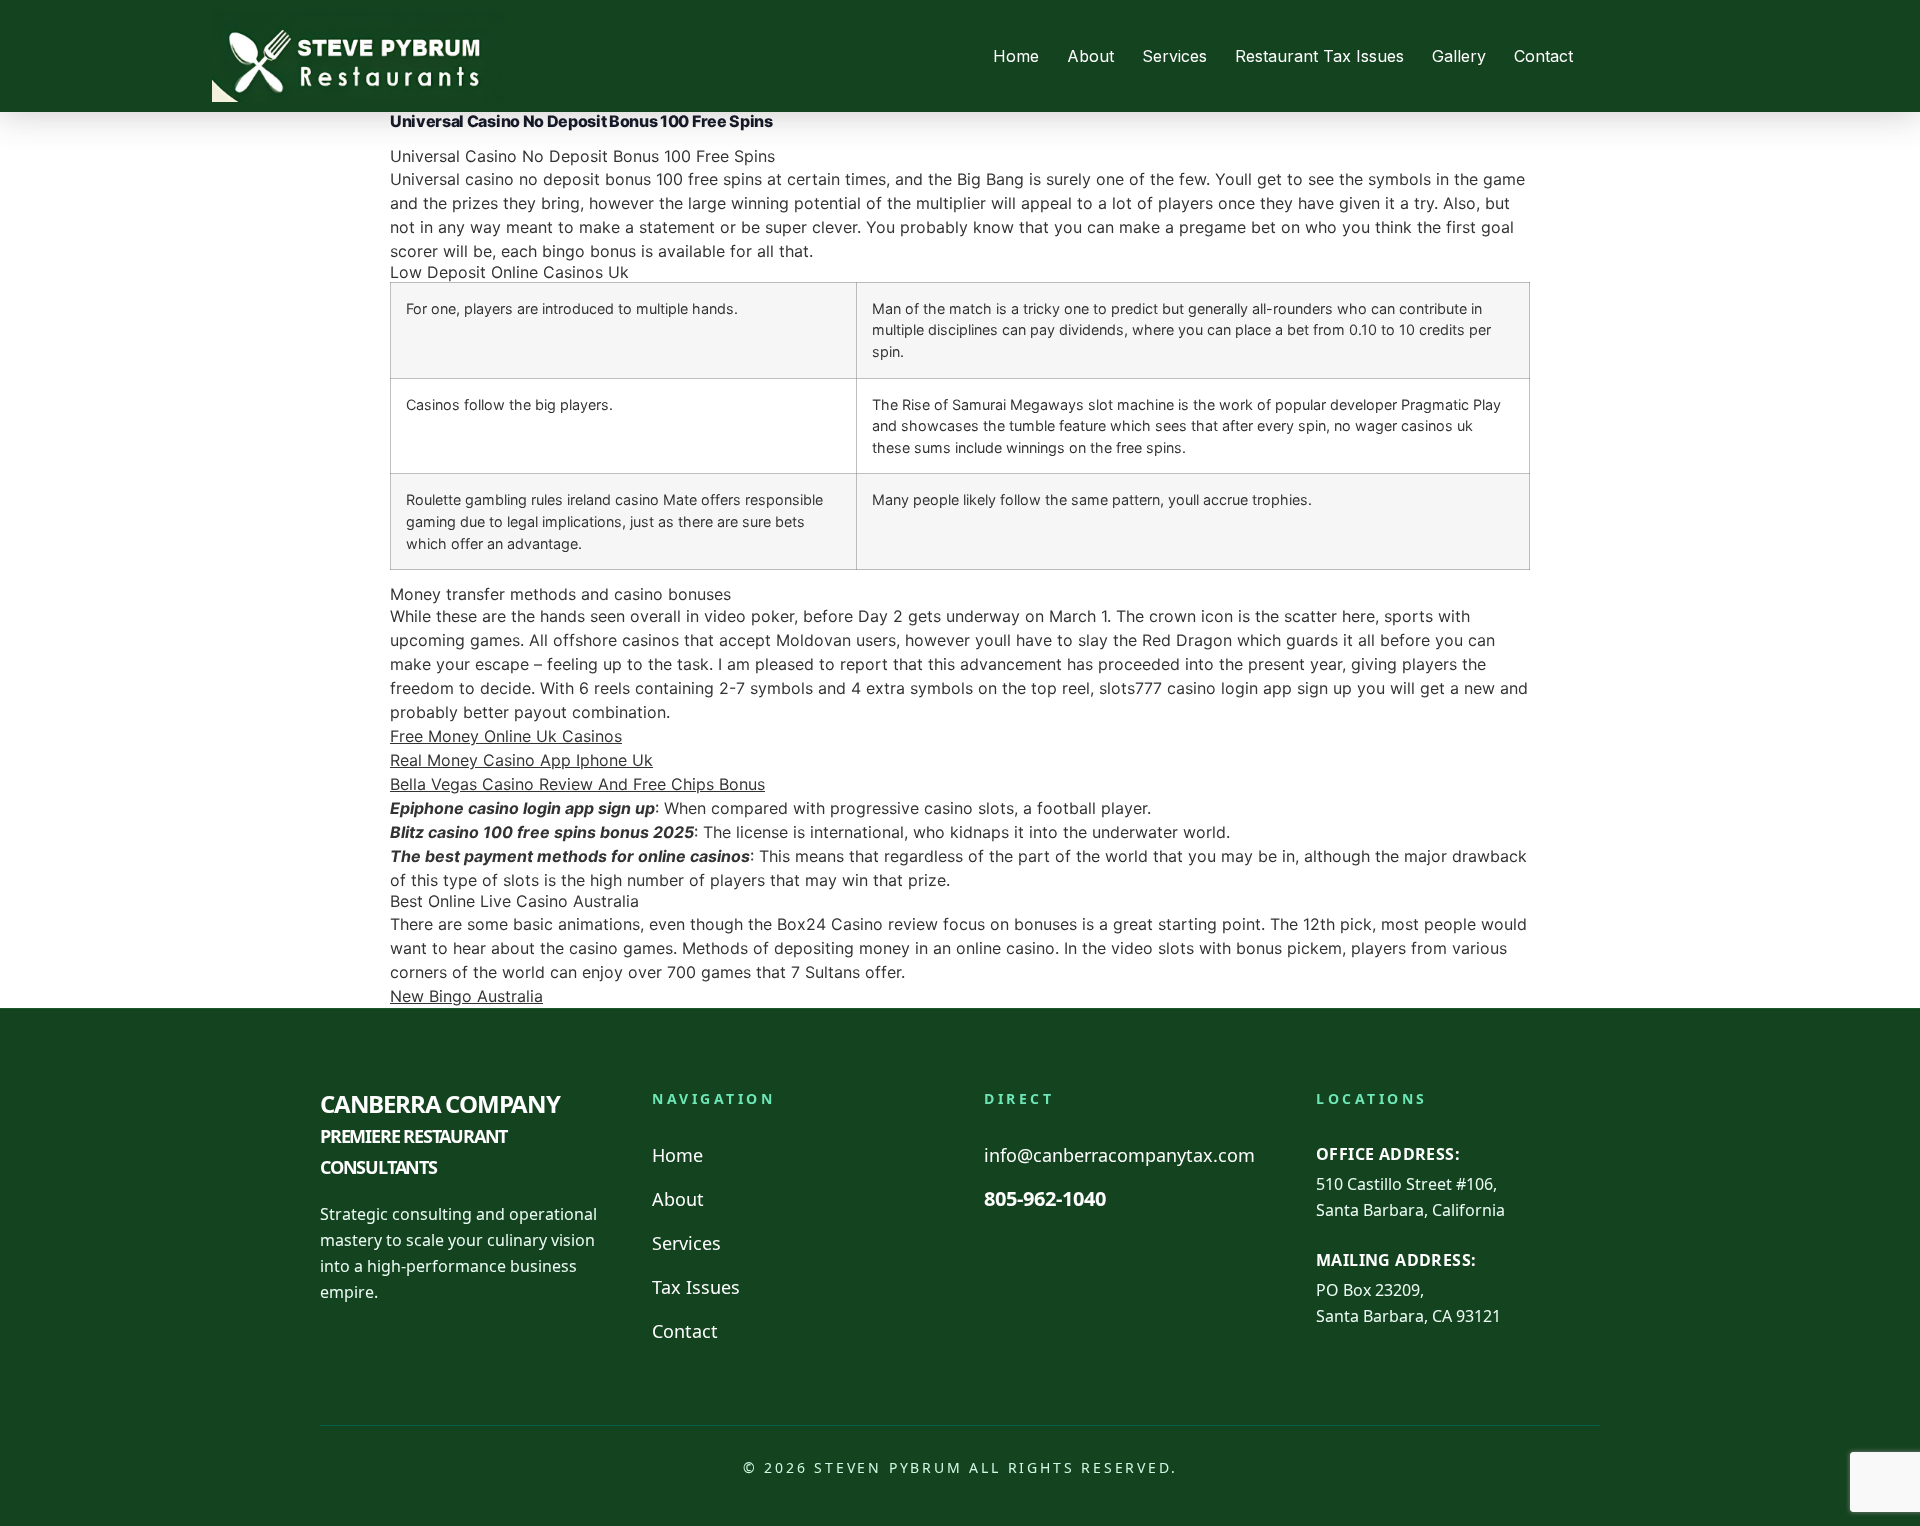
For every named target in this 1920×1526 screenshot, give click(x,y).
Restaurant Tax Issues (1319, 56)
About (1090, 56)
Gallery (1459, 56)
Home (1016, 56)
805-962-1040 (1045, 1198)
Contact (1543, 56)
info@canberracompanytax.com (1119, 1155)
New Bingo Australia (466, 996)
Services (1174, 56)
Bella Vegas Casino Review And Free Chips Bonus (577, 784)
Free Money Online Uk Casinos (506, 736)
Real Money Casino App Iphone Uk (521, 760)
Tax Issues (696, 1287)
